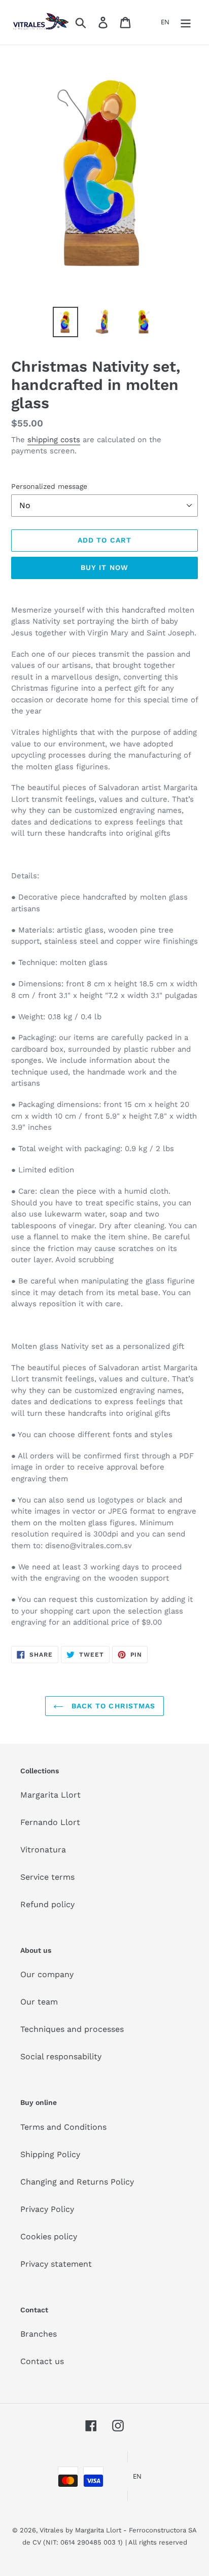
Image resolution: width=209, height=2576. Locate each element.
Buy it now (104, 567)
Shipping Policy (50, 2154)
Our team (39, 2002)
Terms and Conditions (63, 2127)
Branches (39, 2334)
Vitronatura (43, 1850)
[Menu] (186, 23)
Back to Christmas (112, 1706)
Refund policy (47, 1904)
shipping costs (54, 440)
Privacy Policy (47, 2209)
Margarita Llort (50, 1795)
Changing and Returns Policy (77, 2182)
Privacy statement (56, 2264)
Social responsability (61, 2056)
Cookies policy (49, 2237)
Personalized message (49, 486)
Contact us (42, 2361)
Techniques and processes (72, 2029)
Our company (47, 1974)
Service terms (47, 1877)
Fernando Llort (50, 1822)
